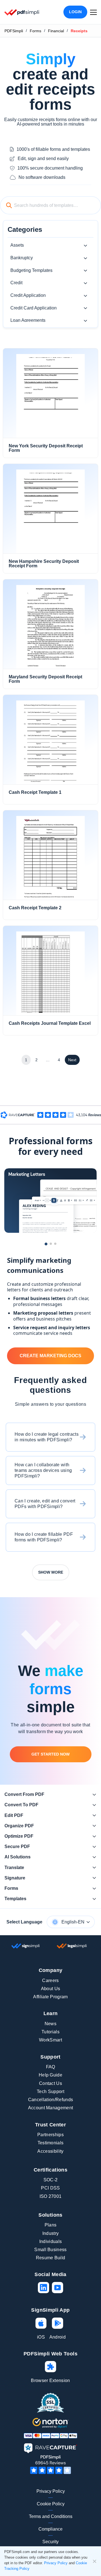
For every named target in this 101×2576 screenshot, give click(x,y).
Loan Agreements (28, 320)
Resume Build (51, 2258)
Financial (56, 31)
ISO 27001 (51, 2196)
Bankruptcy (22, 258)
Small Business (50, 2250)
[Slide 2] (51, 1244)
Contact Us (50, 2083)
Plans (51, 2225)
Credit (16, 283)
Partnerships (50, 2135)
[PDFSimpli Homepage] (22, 12)
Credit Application (28, 295)
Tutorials (50, 2032)
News (50, 2024)
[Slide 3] (55, 1244)
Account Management (51, 2108)
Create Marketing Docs (50, 1356)
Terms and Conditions (51, 2516)
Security (50, 2542)
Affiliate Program (50, 1997)
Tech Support (50, 2091)
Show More (51, 1572)
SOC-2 (51, 2180)
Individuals (51, 2241)
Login (75, 12)
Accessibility (50, 2151)
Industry (51, 2233)
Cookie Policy (51, 2504)
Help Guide (50, 2075)
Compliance (50, 2529)
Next (72, 1060)
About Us (51, 1989)
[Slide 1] (46, 1244)
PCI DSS (50, 2188)
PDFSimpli (14, 31)
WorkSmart (50, 2040)
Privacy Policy (51, 2491)
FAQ (51, 2067)
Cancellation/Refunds (50, 2100)
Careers (50, 1980)
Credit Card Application (34, 308)
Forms (35, 31)
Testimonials (51, 2143)
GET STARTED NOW (50, 1754)
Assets (17, 245)
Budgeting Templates (31, 270)
